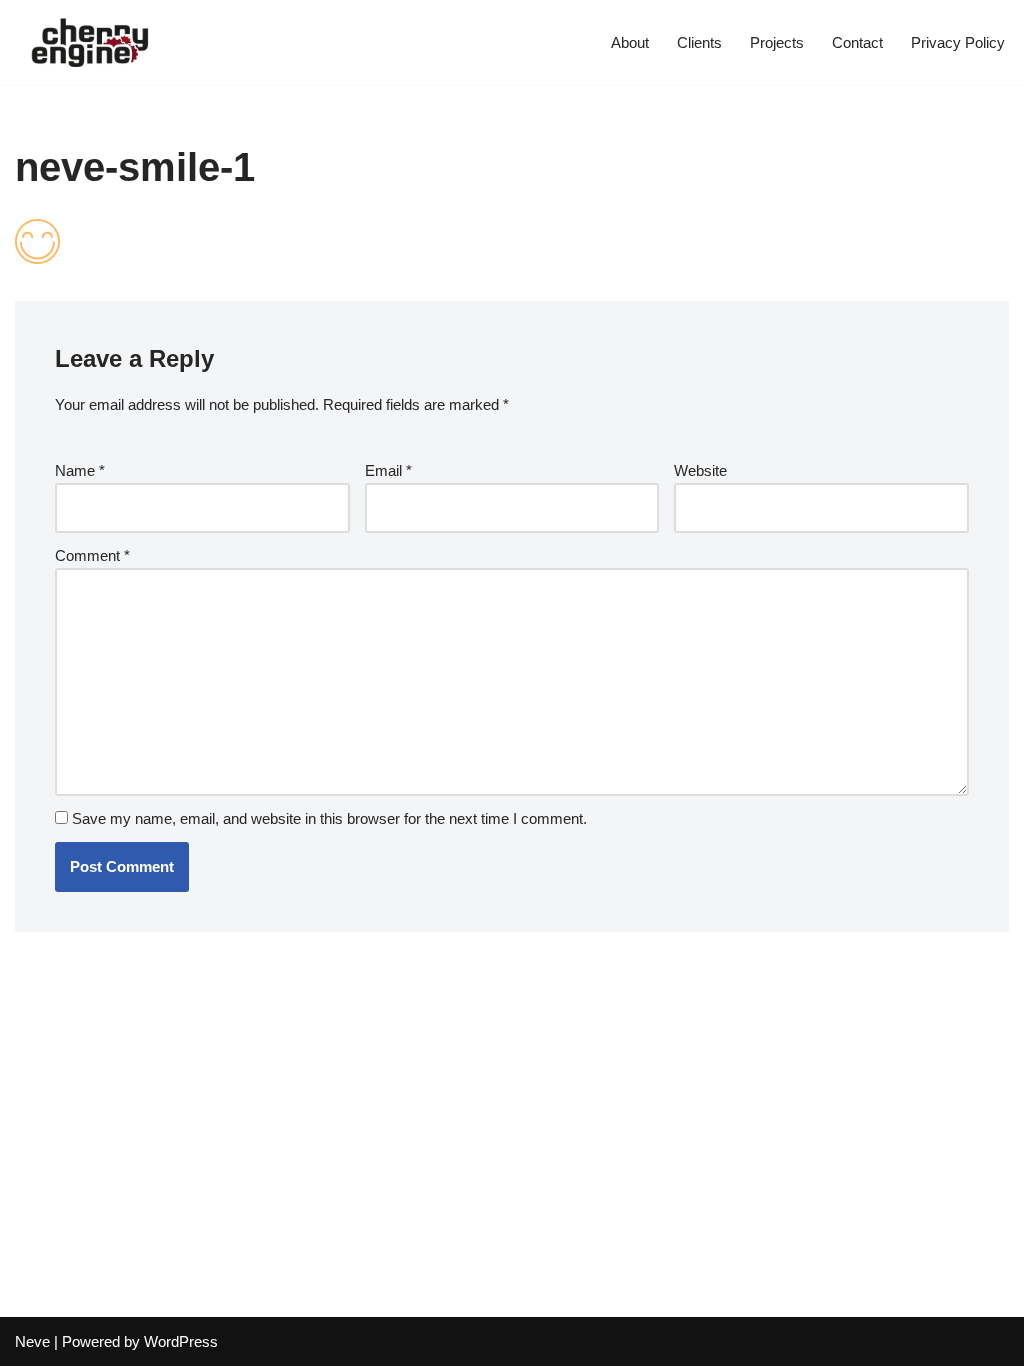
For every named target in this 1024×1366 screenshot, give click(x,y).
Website (700, 470)
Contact (857, 42)
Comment (92, 555)
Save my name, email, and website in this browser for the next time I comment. (329, 818)
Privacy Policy (958, 42)
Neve (32, 1341)
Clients (699, 42)
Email (388, 470)
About (630, 42)
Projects (777, 42)
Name (80, 470)
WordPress (181, 1341)
